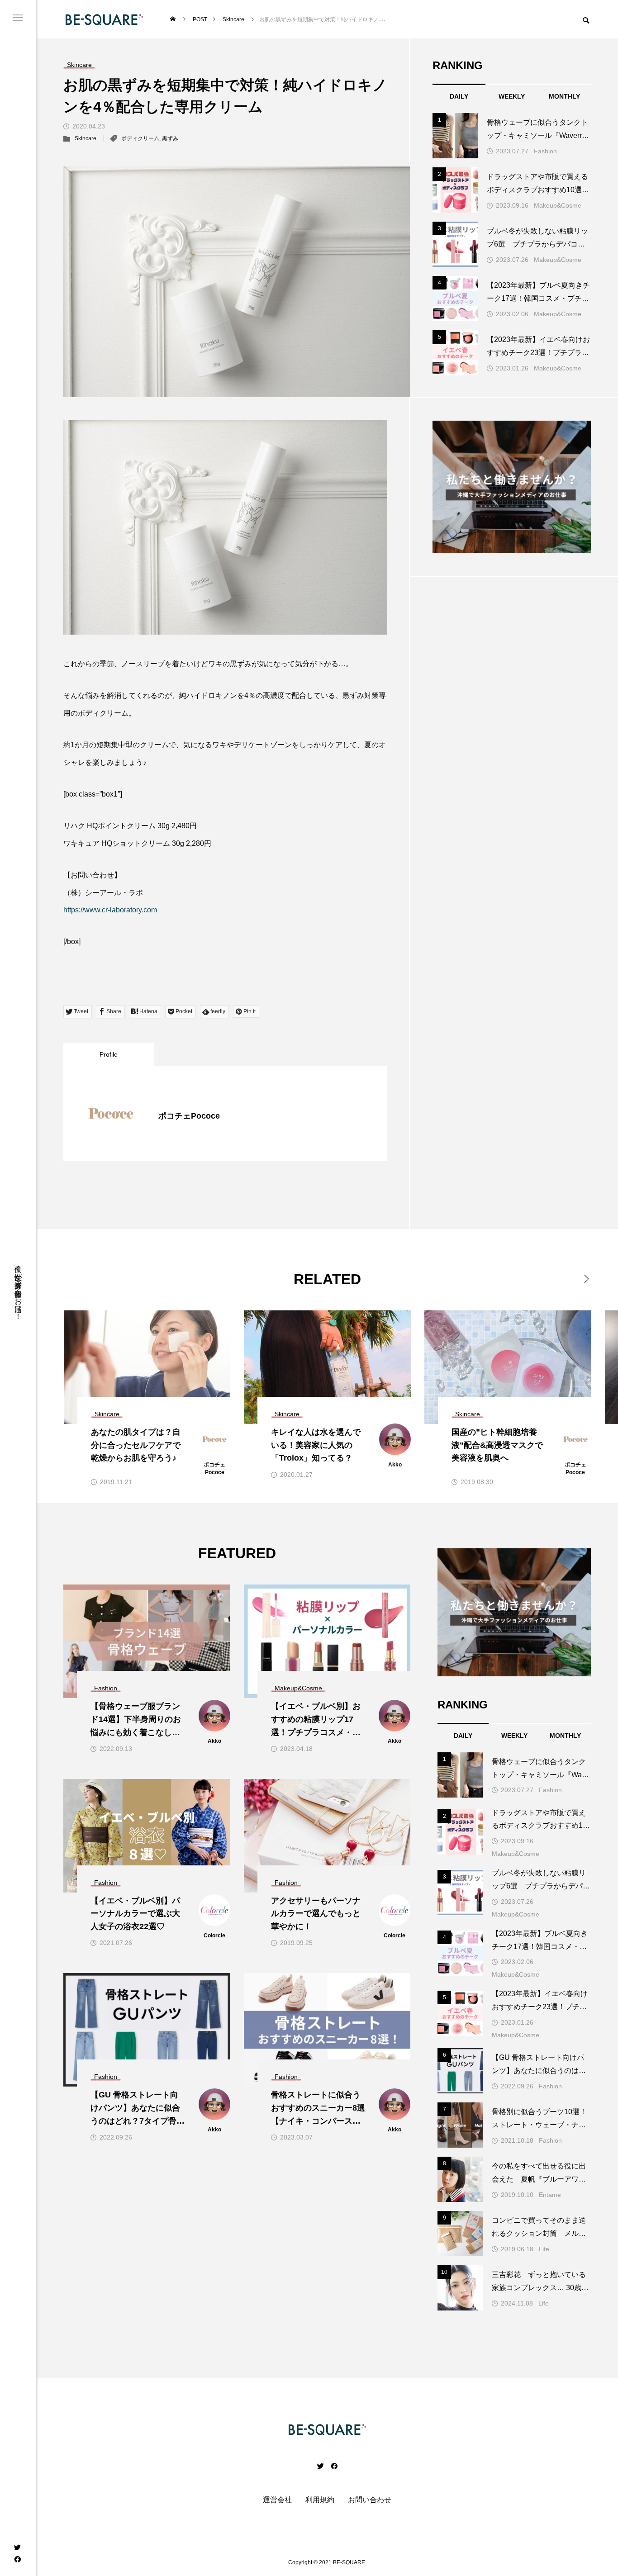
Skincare (86, 138)
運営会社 (277, 2500)
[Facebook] (17, 2559)
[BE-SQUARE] (104, 19)
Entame (550, 2195)
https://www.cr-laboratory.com (110, 910)
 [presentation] (581, 1279)
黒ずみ (170, 138)
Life (544, 2249)
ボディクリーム (140, 138)
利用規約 (320, 2500)
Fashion (545, 151)
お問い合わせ (370, 2500)
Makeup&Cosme (558, 205)
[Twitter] (17, 2547)
